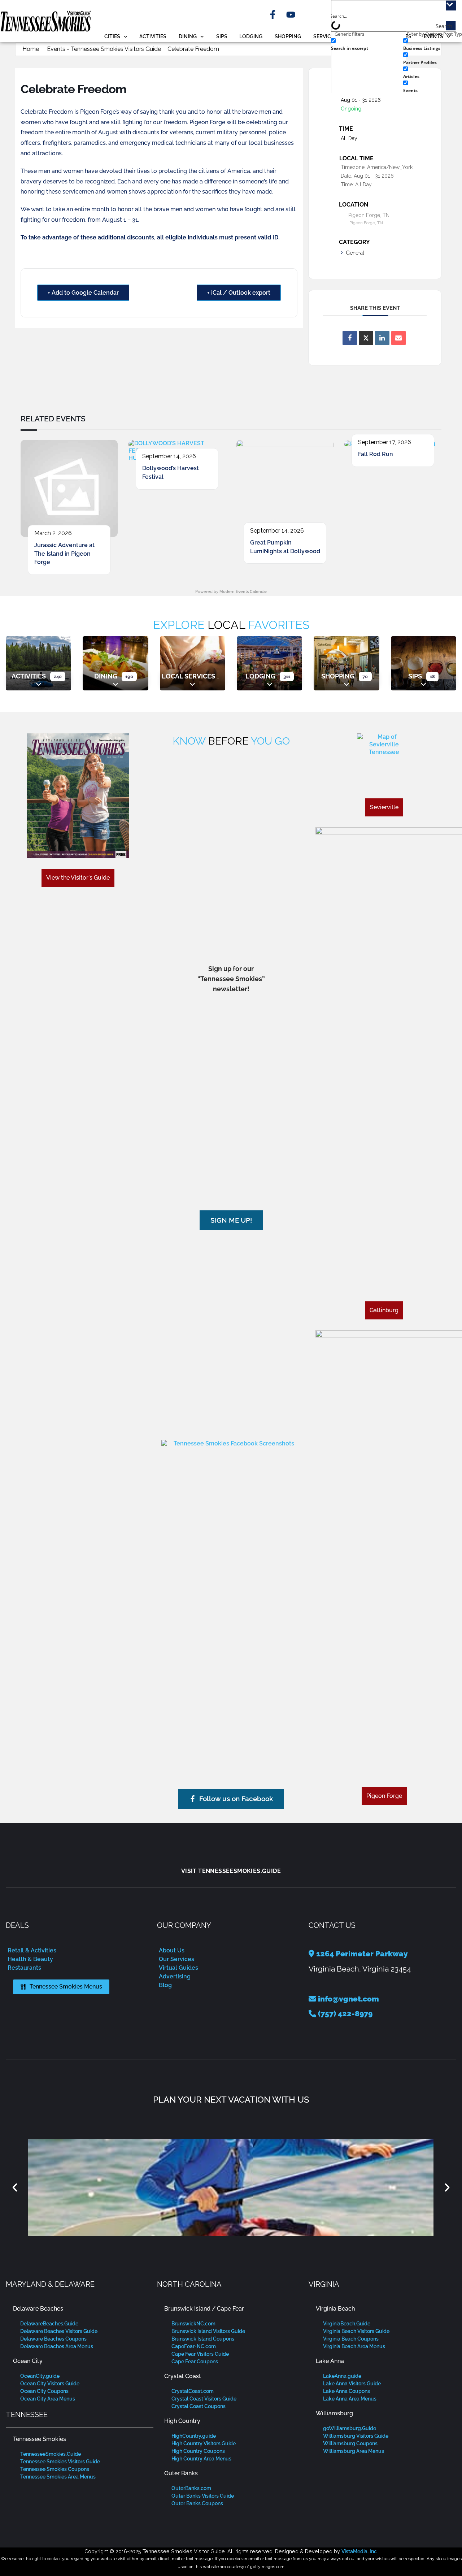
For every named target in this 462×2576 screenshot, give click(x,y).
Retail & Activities (32, 1950)
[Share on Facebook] (350, 338)
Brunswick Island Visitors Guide (208, 2331)
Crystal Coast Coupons (199, 2406)
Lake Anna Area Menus (350, 2399)
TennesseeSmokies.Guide (51, 2454)
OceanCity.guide (40, 2376)
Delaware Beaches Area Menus (57, 2346)
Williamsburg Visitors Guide (356, 2436)
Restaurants (24, 1968)
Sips (222, 36)
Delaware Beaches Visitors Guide (59, 2331)
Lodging (251, 36)
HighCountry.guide (194, 2436)
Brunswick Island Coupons (203, 2339)
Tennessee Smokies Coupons (55, 2469)
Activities (153, 36)
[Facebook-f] (273, 15)
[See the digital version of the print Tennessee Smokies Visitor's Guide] (78, 796)
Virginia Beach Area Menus (354, 2346)
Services (325, 36)
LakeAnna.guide (342, 2376)
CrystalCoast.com (193, 2391)
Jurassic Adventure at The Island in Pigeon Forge (64, 554)
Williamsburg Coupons (350, 2443)
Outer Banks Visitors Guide (203, 2496)
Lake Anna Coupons (346, 2391)
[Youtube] (291, 15)
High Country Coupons (198, 2451)
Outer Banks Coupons (197, 2503)
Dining (188, 36)
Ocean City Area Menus (48, 2399)
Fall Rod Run (376, 454)
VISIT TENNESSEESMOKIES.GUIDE (231, 1871)
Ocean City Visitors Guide (50, 2384)
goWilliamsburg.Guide (350, 2428)
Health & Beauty (30, 1959)
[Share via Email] (398, 338)
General (355, 253)
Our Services (176, 1959)
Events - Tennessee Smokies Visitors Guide (104, 49)
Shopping (288, 36)
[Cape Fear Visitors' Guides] (231, 2187)
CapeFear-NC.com (194, 2346)
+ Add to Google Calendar (83, 293)
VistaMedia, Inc (359, 2551)
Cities (112, 36)
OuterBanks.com (191, 2488)
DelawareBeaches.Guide (49, 2324)
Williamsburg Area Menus (354, 2451)
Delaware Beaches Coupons (53, 2339)
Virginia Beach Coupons (351, 2339)
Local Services (188, 676)
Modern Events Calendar (243, 592)
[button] (15, 2187)
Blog (165, 1985)
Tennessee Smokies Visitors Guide (60, 2462)
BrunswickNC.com (193, 2324)
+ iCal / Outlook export (239, 293)
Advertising (175, 1976)
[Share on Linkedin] (382, 338)
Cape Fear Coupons (195, 2362)
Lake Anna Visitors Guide (352, 2384)
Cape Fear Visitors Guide (200, 2354)
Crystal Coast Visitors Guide (204, 2399)
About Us (172, 1950)
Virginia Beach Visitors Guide (356, 2331)
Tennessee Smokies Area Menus (58, 2477)
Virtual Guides (178, 1968)
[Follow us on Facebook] (231, 1508)
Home (31, 49)
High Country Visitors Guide (204, 2443)
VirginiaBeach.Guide (347, 2324)
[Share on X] (366, 338)
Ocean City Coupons (44, 2391)
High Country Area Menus (201, 2459)
